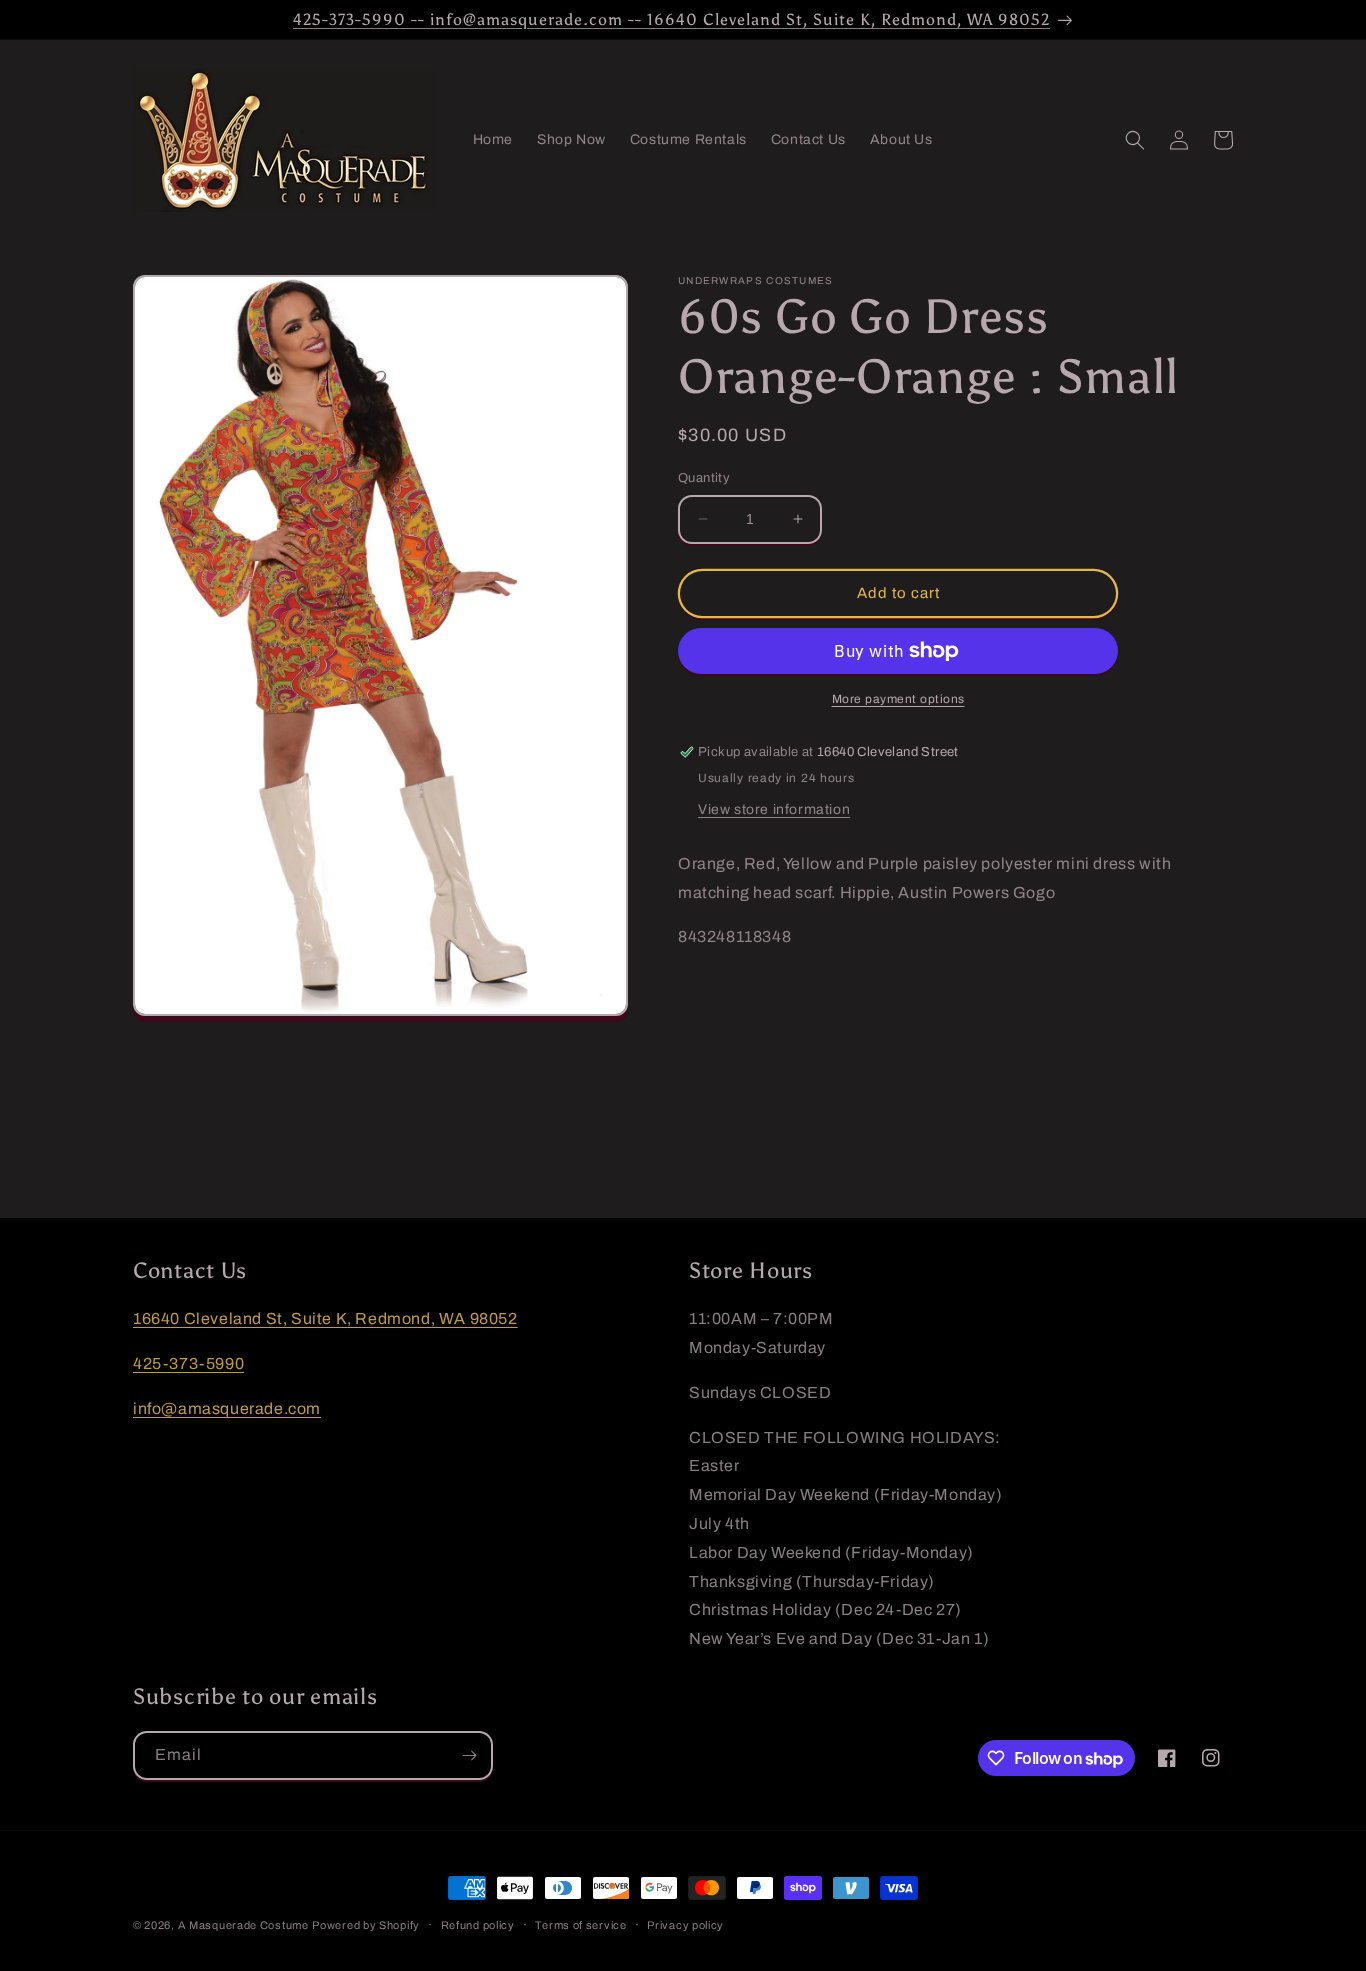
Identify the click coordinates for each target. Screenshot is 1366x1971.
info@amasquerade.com (227, 1408)
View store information (774, 809)
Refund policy (478, 1925)
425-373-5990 (188, 1363)
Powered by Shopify (366, 1925)
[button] (1135, 140)
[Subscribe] (469, 1755)
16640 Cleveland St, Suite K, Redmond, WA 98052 (325, 1318)
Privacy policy (685, 1925)
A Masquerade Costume (243, 1925)
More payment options (898, 699)
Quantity (704, 478)
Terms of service (580, 1925)
